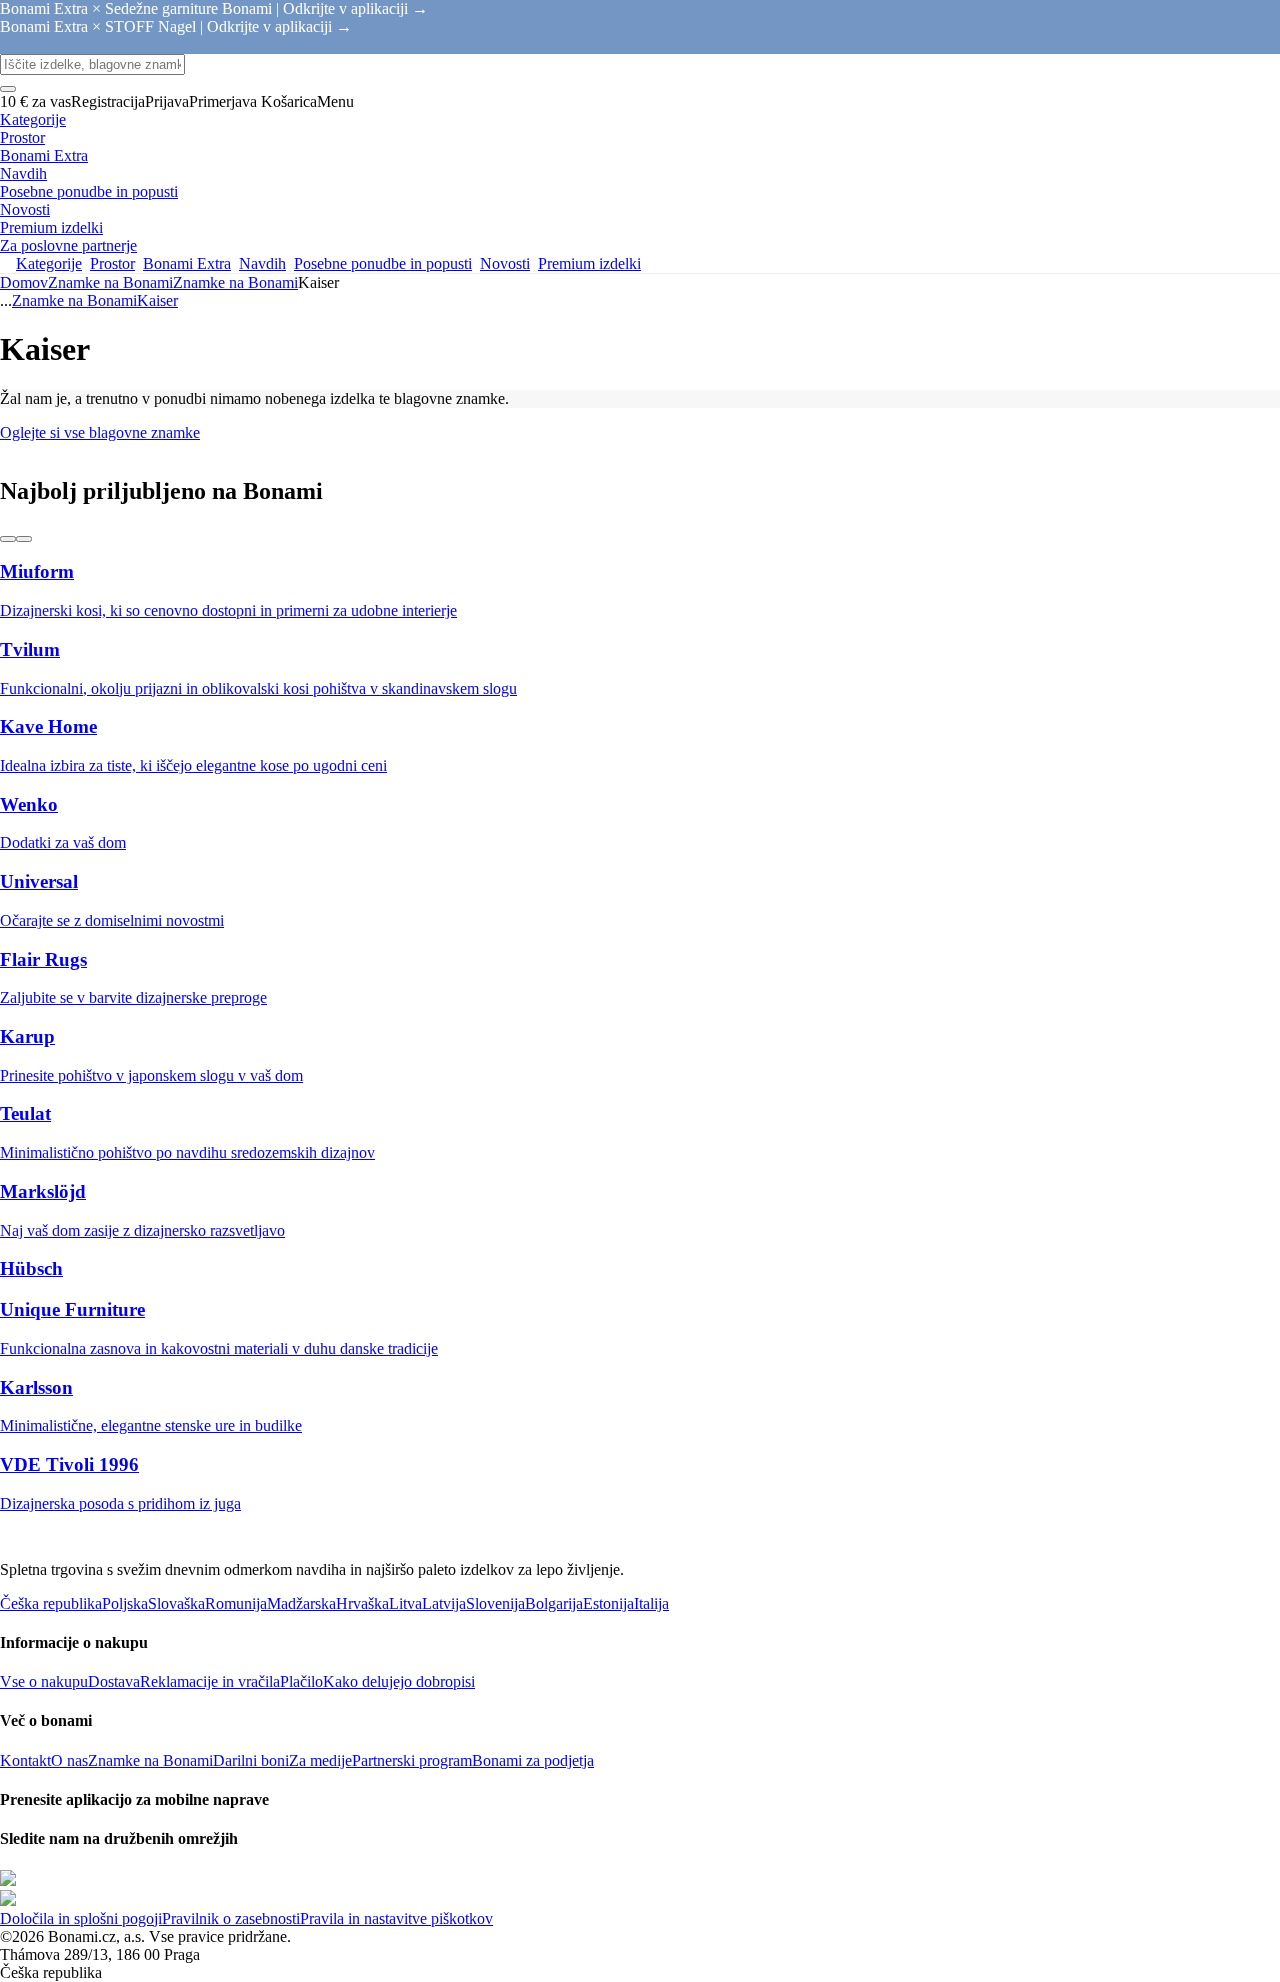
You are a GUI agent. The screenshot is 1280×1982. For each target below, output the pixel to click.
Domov (24, 282)
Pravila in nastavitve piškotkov (396, 1918)
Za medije (320, 1760)
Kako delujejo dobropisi (399, 1681)
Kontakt (25, 1760)
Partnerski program (412, 1760)
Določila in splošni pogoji (81, 1918)
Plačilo (301, 1681)
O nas (69, 1760)
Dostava (114, 1681)
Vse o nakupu (44, 1681)
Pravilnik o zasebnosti (231, 1918)
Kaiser (157, 300)
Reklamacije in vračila (210, 1681)
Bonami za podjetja (533, 1760)
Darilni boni (251, 1760)
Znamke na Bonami (235, 282)
